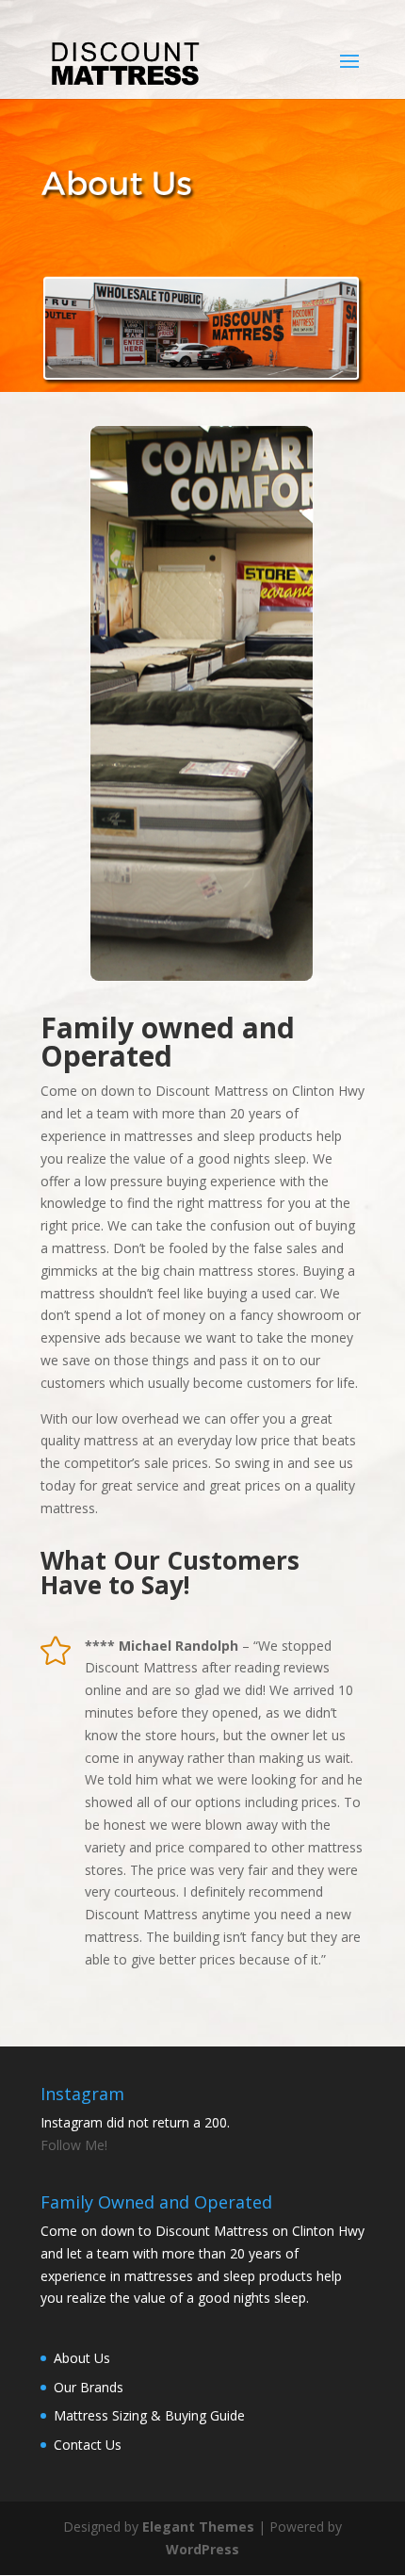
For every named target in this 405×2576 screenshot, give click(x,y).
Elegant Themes (198, 2527)
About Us (82, 2358)
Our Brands (89, 2387)
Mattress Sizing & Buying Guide (149, 2415)
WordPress (202, 2549)
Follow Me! (74, 2145)
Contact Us (88, 2445)
